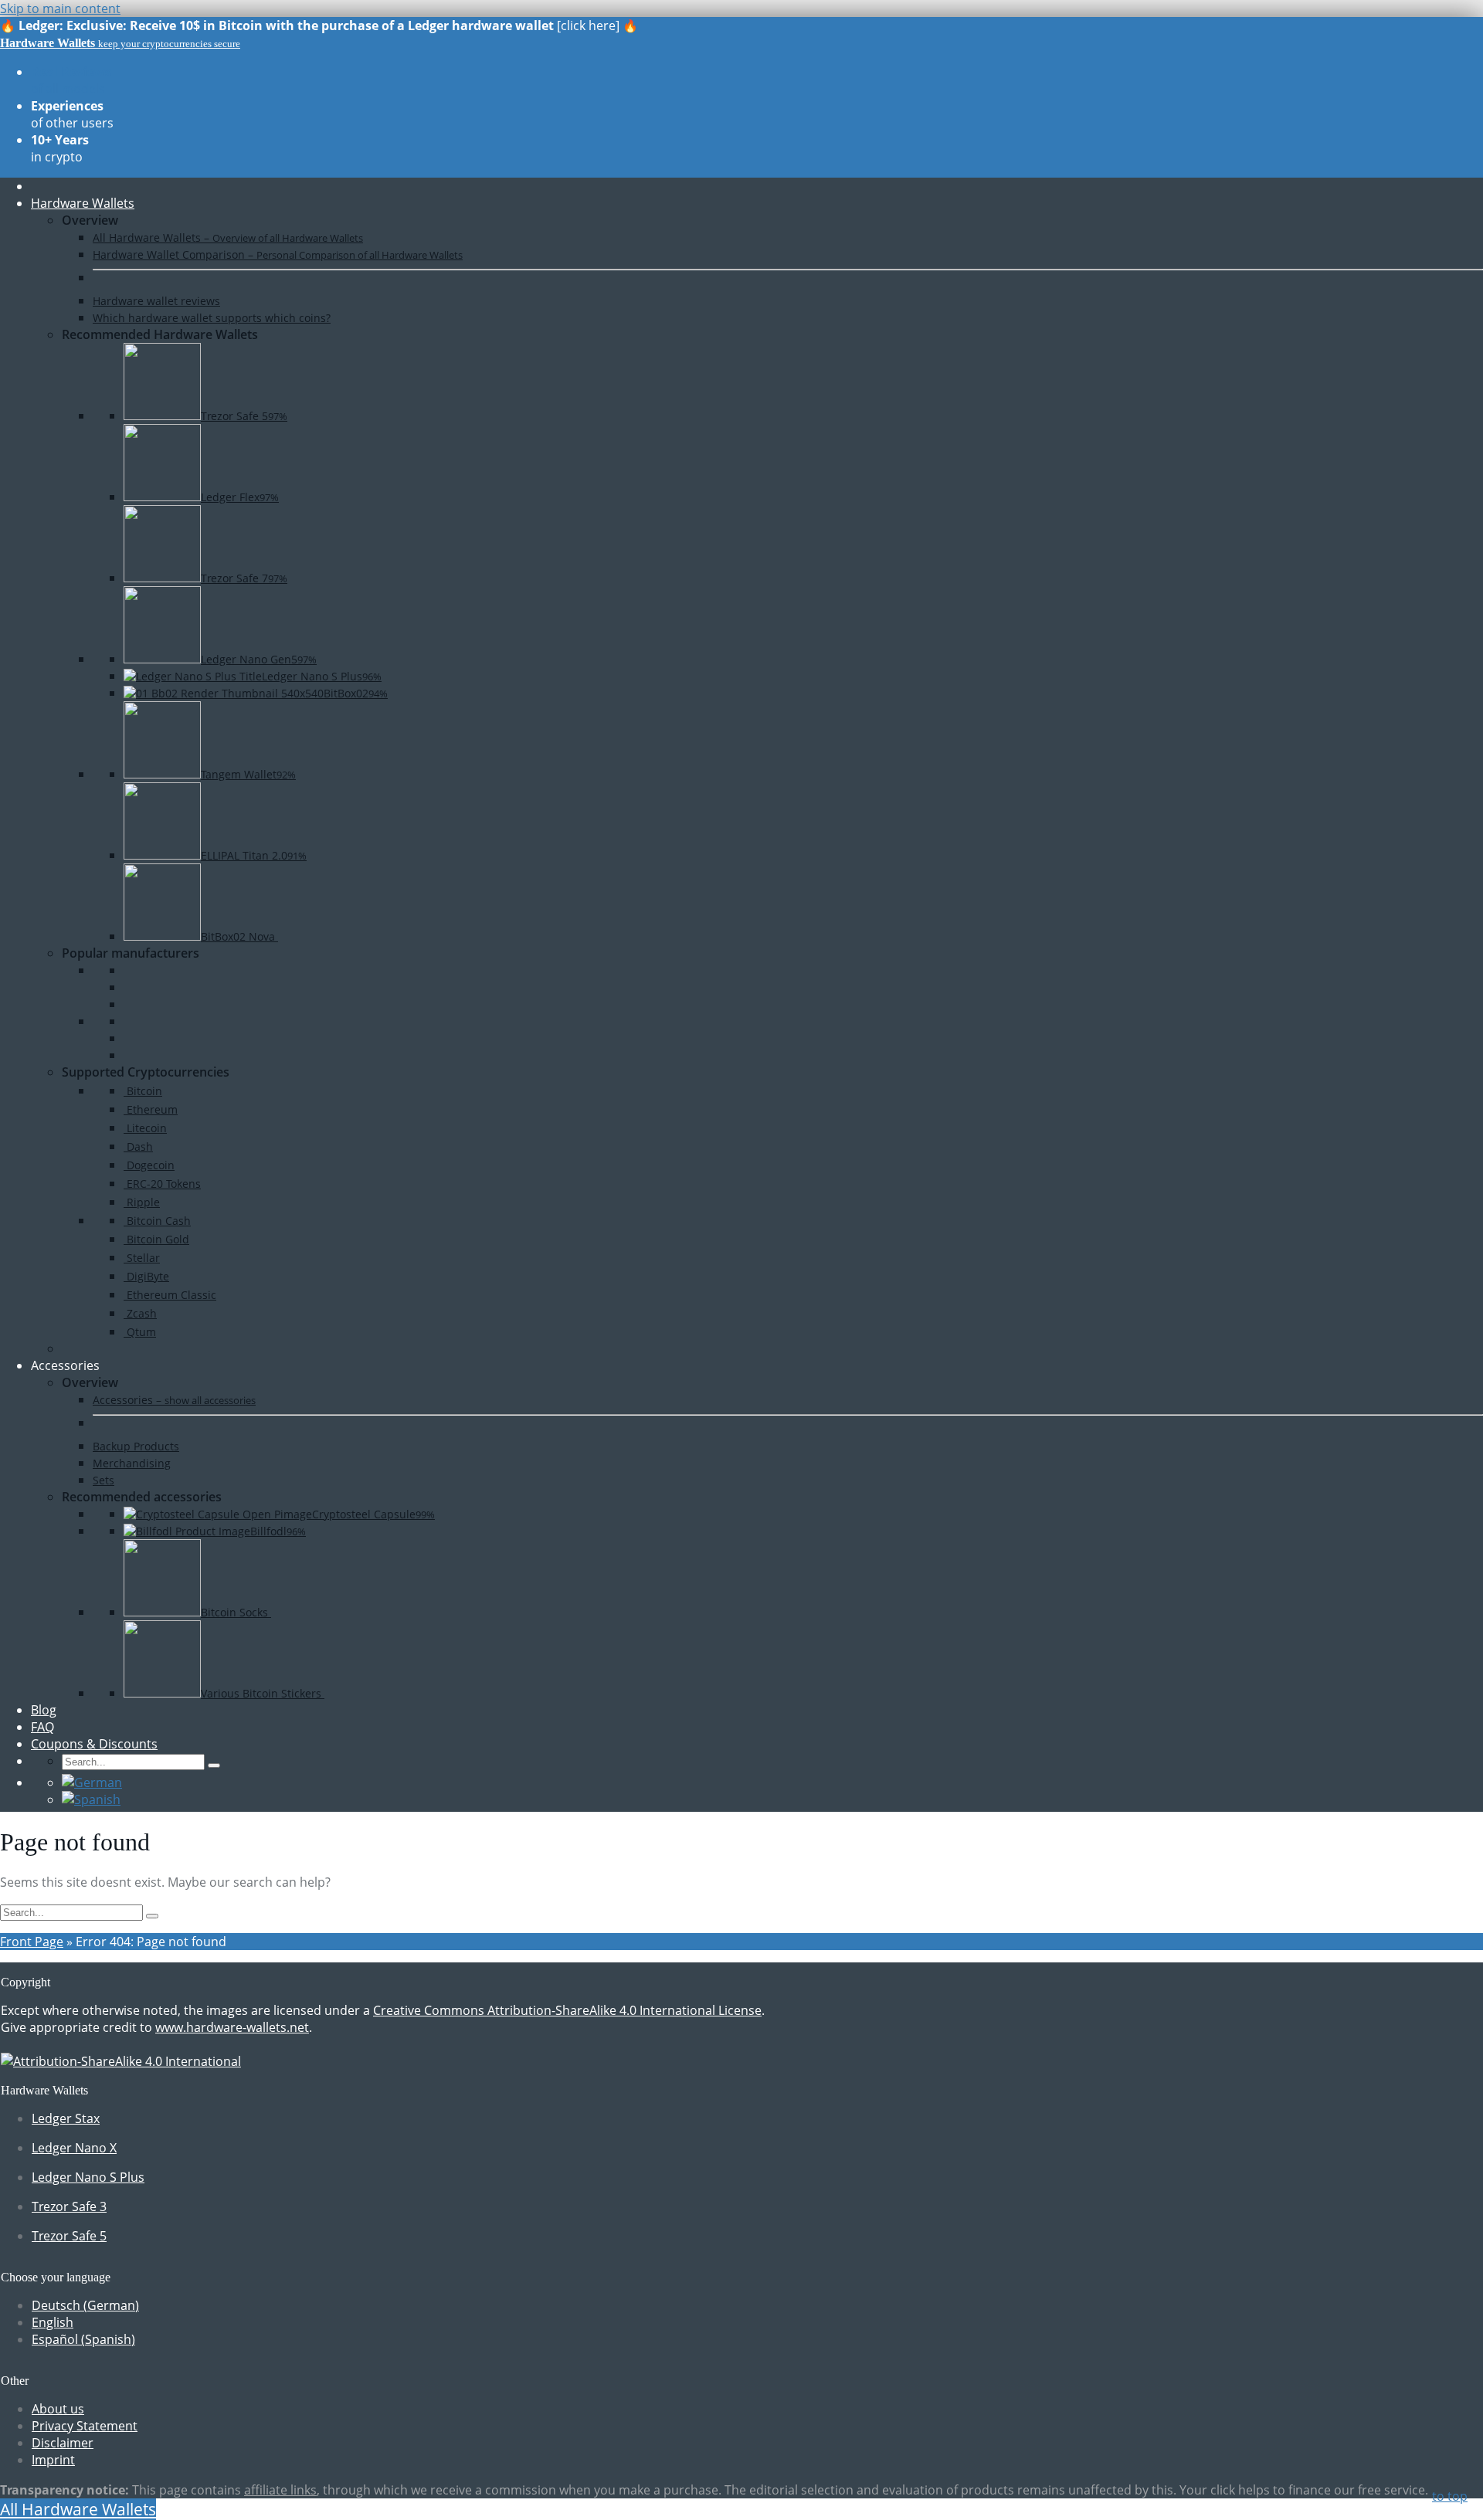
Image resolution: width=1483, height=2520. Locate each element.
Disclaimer (63, 2443)
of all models (71, 80)
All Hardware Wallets (78, 2509)
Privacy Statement (85, 2426)
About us (58, 2409)
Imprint (53, 2460)
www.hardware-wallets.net (232, 2027)
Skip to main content (60, 8)
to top (1450, 2496)
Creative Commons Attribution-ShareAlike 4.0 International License (567, 2010)
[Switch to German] (92, 1782)
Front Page (32, 1942)
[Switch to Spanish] (91, 1799)
